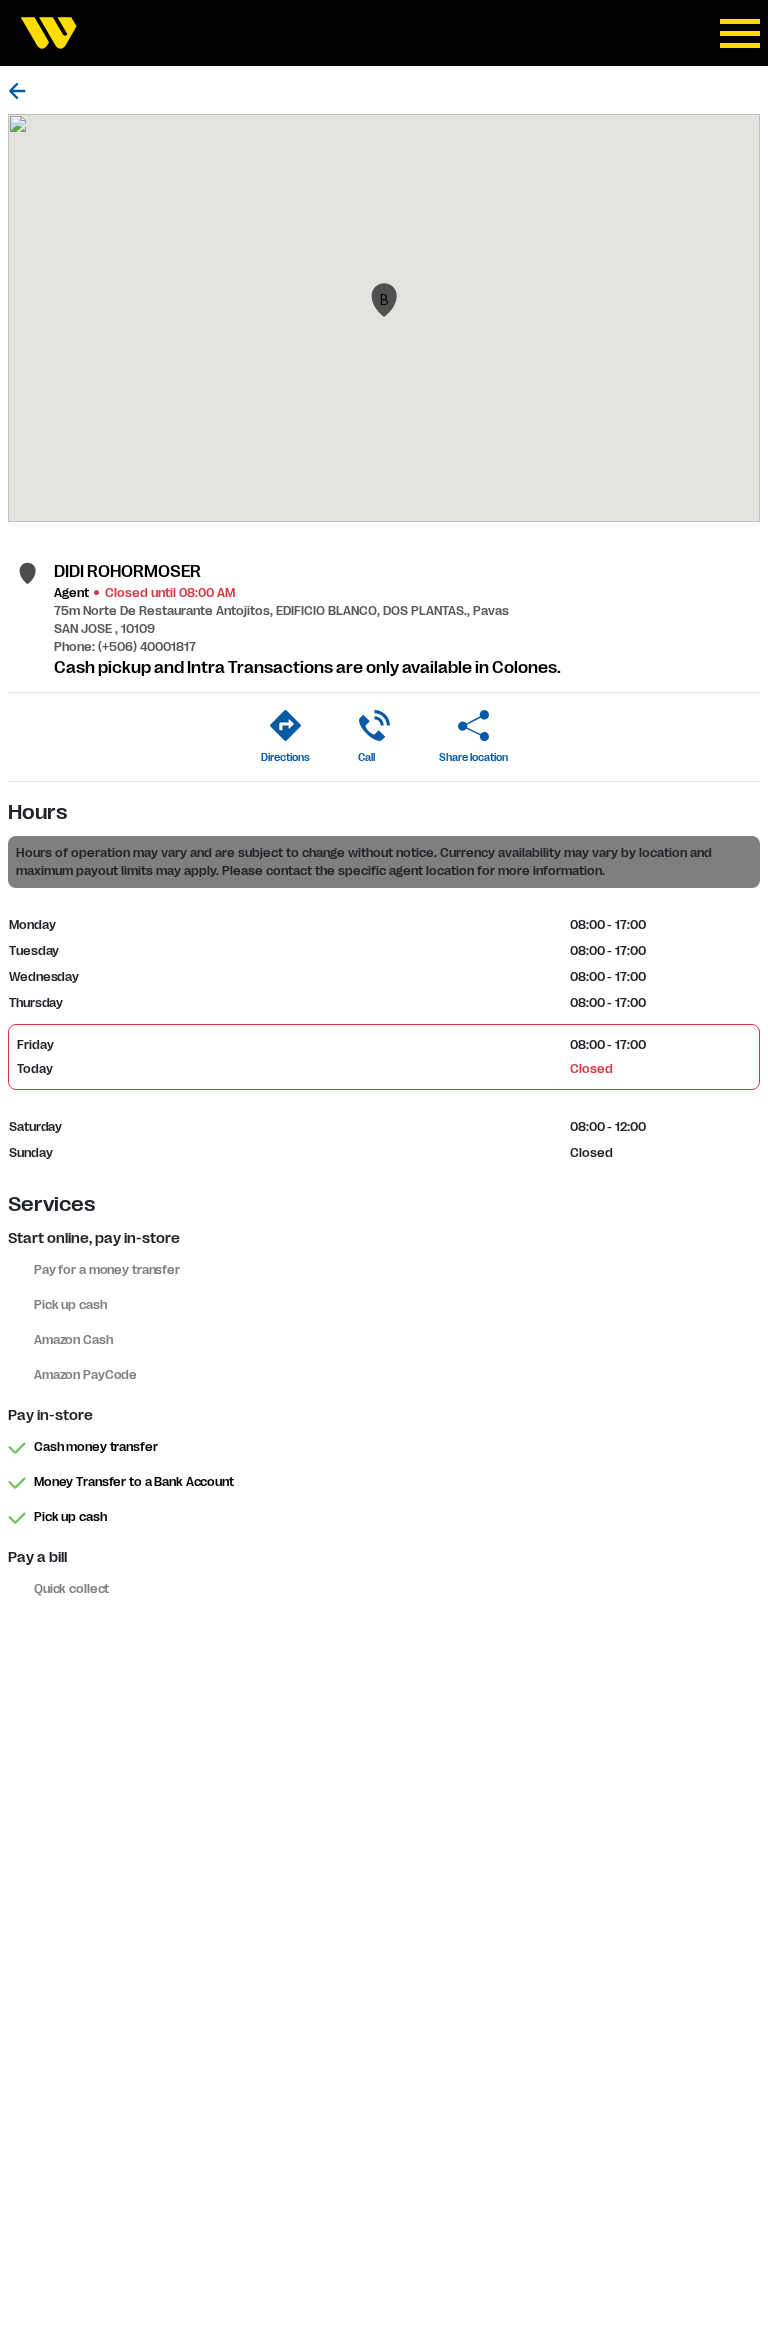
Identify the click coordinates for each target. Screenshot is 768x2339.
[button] (384, 300)
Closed (591, 1069)
